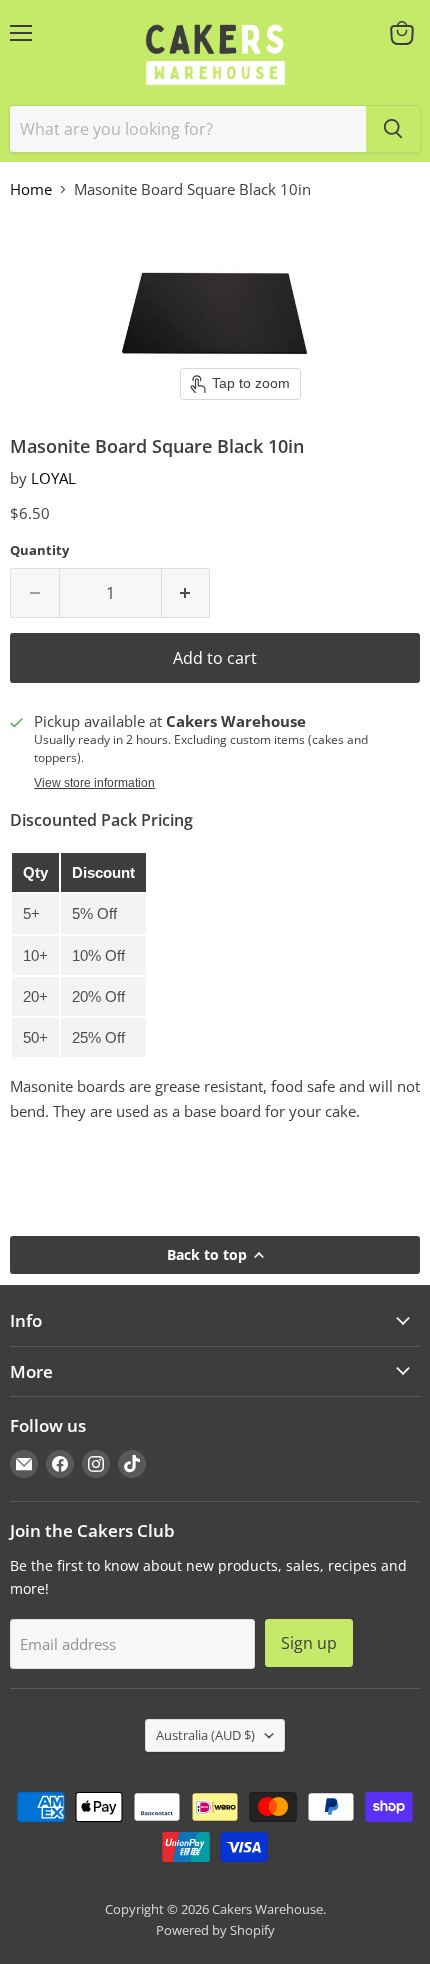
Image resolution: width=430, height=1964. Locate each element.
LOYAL (53, 478)
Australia (205, 1735)
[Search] (393, 129)
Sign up (309, 1643)
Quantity (39, 550)
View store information (94, 783)
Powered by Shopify (215, 1930)
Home (31, 189)
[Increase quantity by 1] (186, 593)
